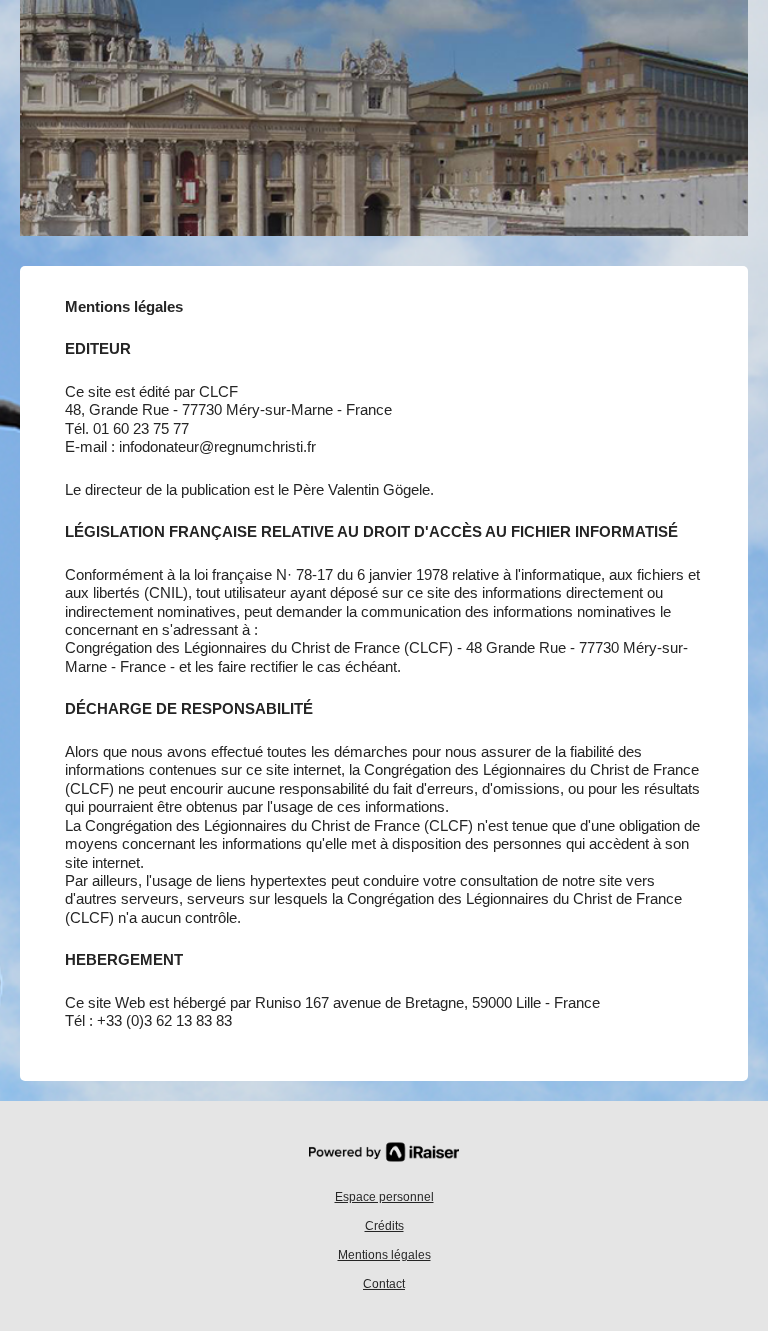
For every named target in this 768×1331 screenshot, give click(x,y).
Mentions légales (384, 1255)
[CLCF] (384, 128)
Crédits (384, 1226)
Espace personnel (384, 1197)
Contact (384, 1284)
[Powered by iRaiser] (384, 1152)
